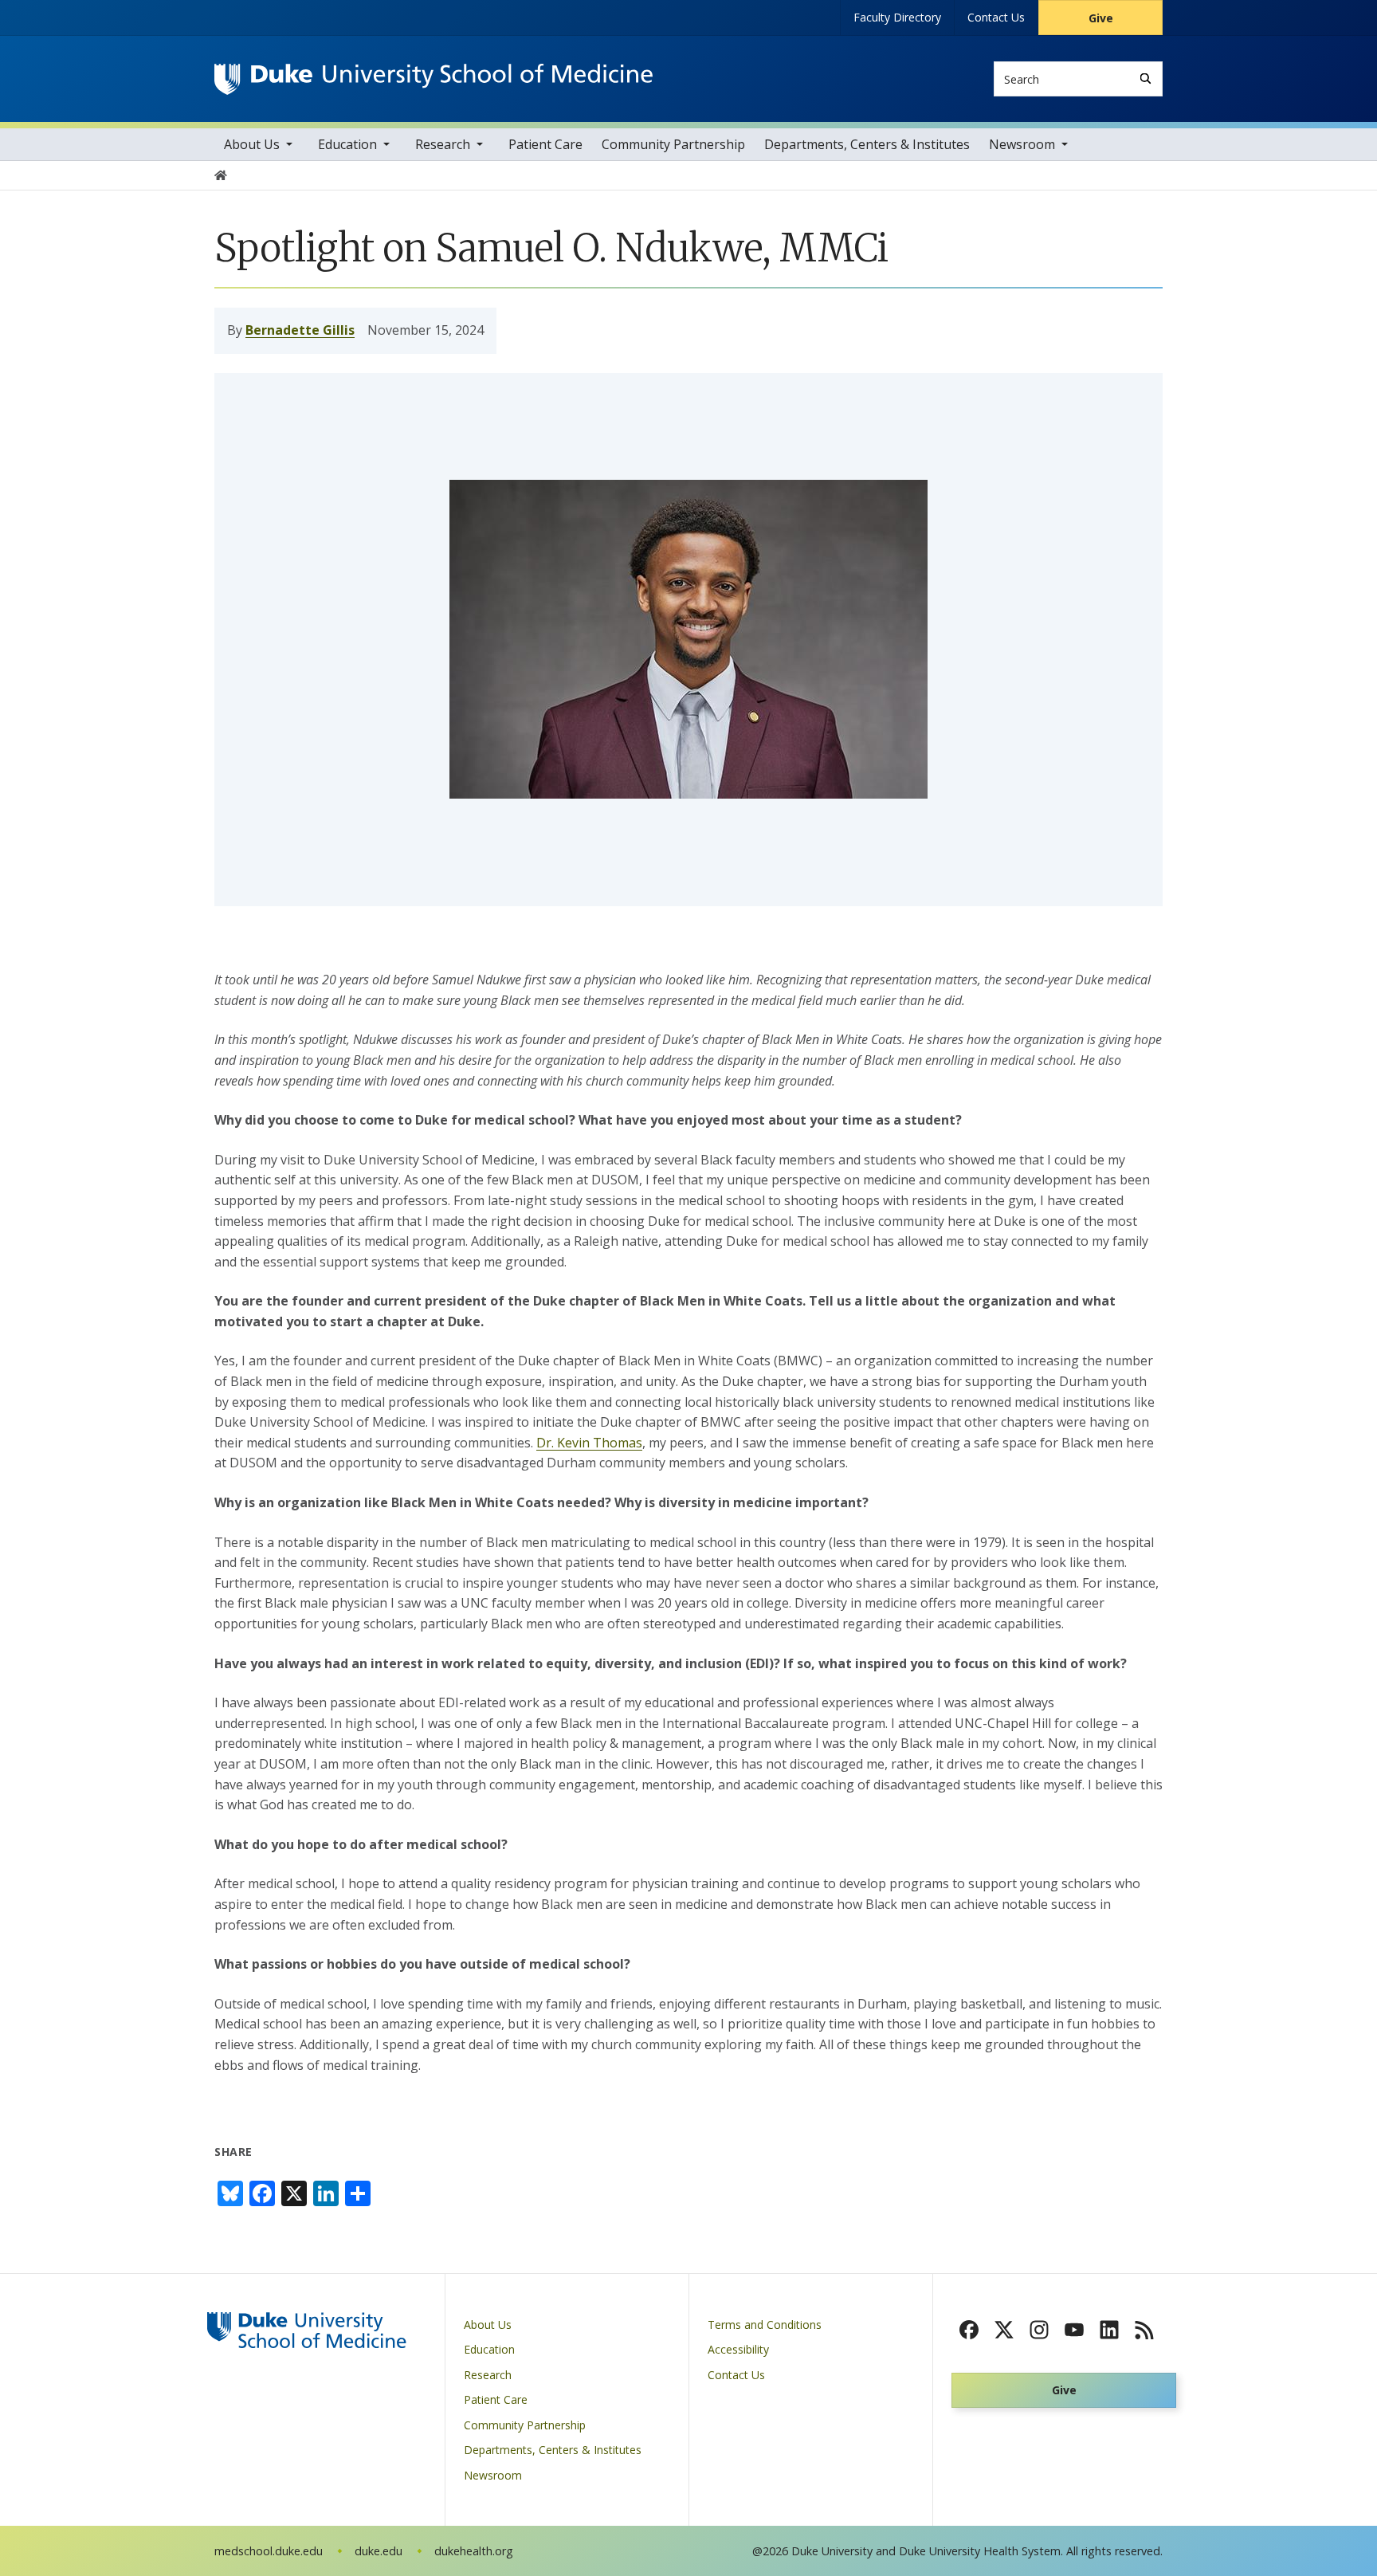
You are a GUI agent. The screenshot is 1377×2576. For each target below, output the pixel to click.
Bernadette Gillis (300, 330)
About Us (252, 144)
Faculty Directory (897, 17)
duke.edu (379, 2551)
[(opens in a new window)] (969, 2330)
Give (1101, 18)
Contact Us (996, 17)
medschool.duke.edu (269, 2551)
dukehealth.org (474, 2551)
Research (443, 144)
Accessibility (738, 2349)
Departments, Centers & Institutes (867, 144)
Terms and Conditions (765, 2325)
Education (347, 144)
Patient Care (545, 144)
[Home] (433, 79)
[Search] (1146, 79)
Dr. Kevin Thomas (589, 1443)
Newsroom (1022, 144)
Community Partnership (673, 144)
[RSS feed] (1144, 2330)
